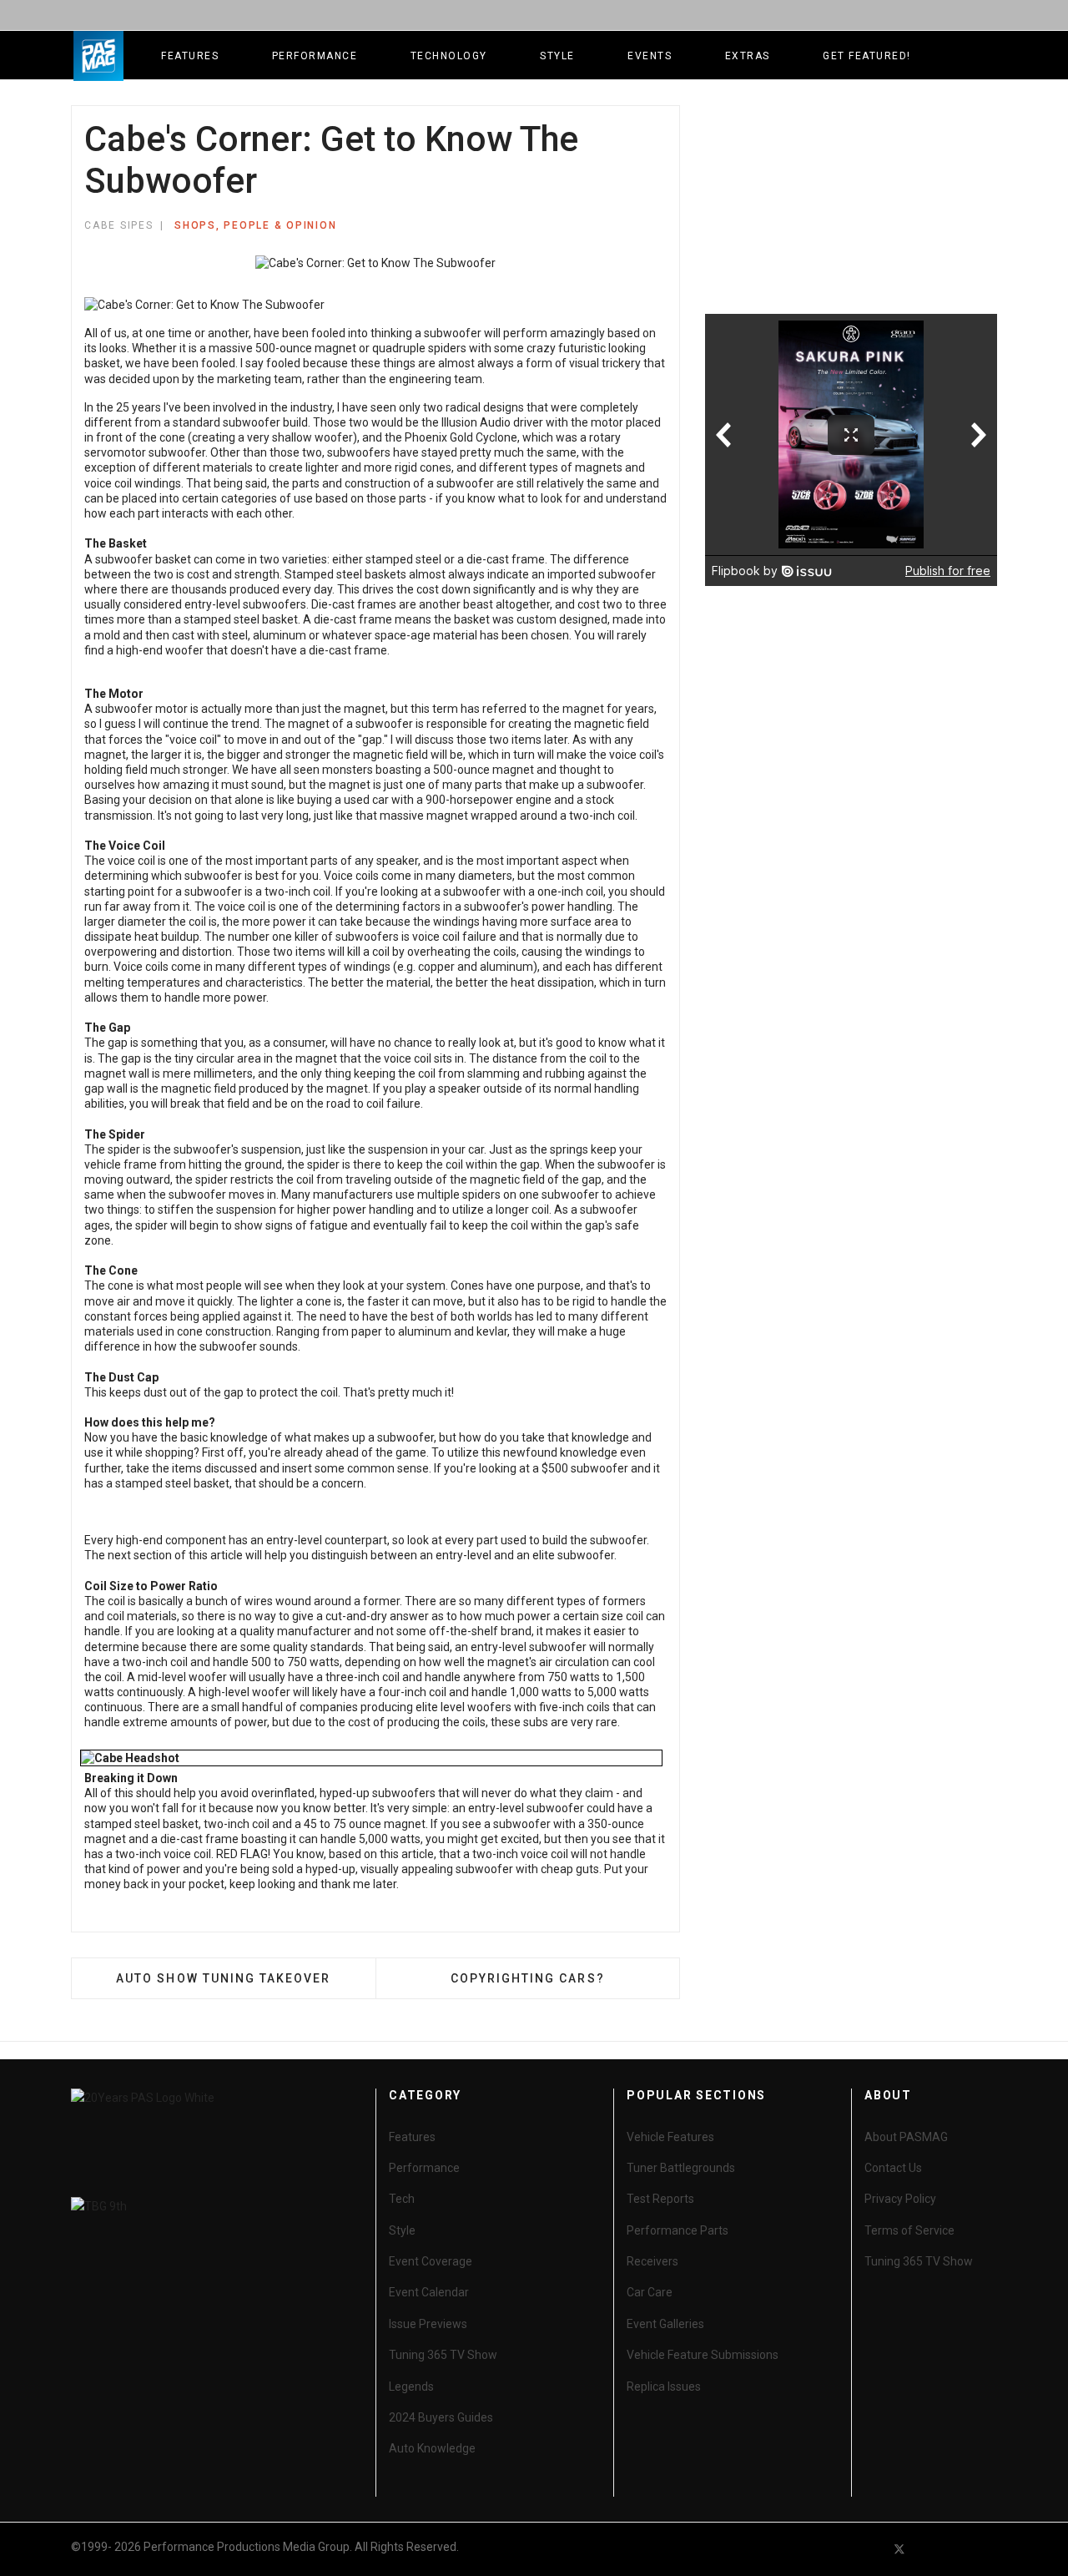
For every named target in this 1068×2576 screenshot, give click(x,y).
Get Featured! (867, 56)
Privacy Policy (900, 2199)
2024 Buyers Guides (441, 2417)
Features (190, 56)
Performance (315, 56)
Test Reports (660, 2199)
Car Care (650, 2292)
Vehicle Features (670, 2137)
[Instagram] (990, 2549)
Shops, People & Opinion (255, 225)
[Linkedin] (960, 2549)
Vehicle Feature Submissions (703, 2355)
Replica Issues (664, 2387)
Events (650, 56)
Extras (748, 56)
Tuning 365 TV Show (443, 2355)
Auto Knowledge (432, 2448)
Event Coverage (431, 2261)
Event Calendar (429, 2292)
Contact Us (893, 2168)
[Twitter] (899, 2549)
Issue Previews (428, 2324)
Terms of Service (909, 2230)
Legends (411, 2387)
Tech (402, 2199)
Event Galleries (665, 2324)
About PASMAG (906, 2137)
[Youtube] (929, 2549)
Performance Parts (678, 2230)
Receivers (652, 2261)
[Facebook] (869, 2549)
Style (557, 56)
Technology (449, 56)
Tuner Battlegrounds (681, 2168)
